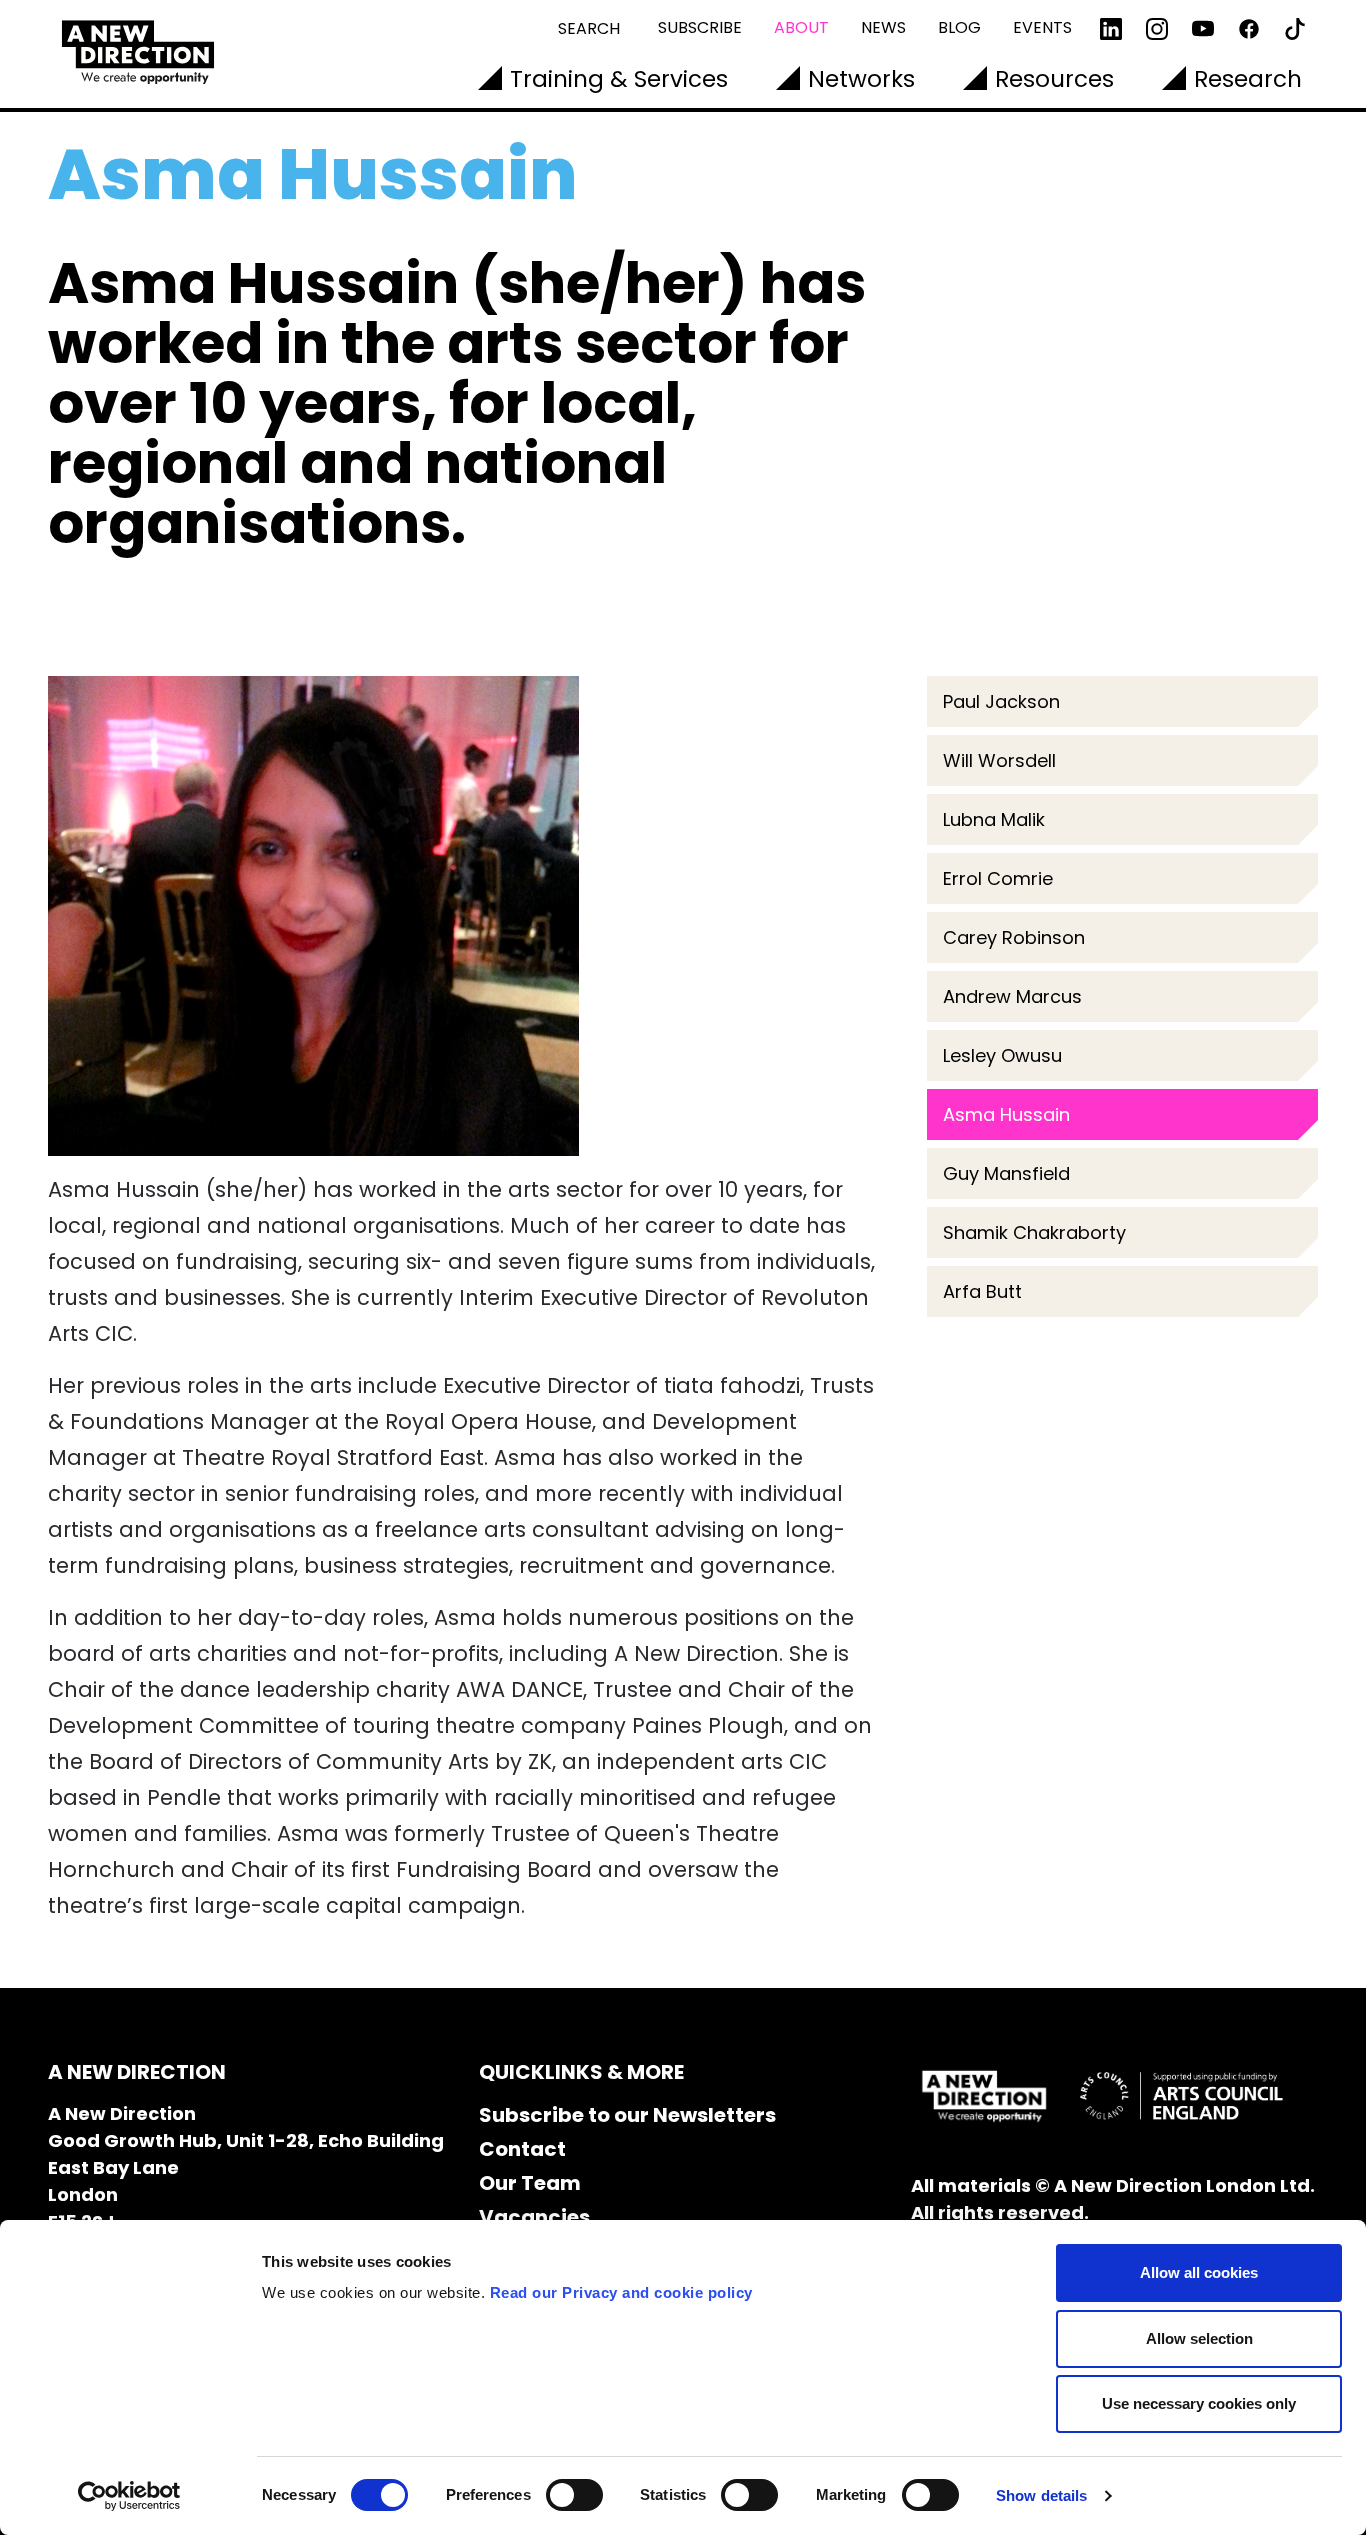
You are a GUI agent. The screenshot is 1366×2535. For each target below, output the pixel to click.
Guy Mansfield (1006, 1173)
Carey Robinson (1014, 937)
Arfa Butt (982, 1291)
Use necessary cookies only (1199, 2403)
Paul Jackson (1001, 701)
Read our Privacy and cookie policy (621, 2292)
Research (1248, 79)
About (801, 27)
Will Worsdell (1002, 760)
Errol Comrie (1003, 878)
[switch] (574, 2495)
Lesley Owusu (1002, 1055)
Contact (522, 2149)
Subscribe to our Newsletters (627, 2115)
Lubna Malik (994, 819)
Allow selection (1199, 2338)
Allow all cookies (1199, 2272)
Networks (861, 79)
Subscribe (700, 27)
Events (1042, 27)
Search (589, 28)
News (883, 27)
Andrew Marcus (1012, 996)
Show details (1041, 2495)
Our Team (530, 2183)
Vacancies (534, 2217)
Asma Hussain (1006, 1114)
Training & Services (619, 79)
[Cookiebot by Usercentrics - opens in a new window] (129, 2496)
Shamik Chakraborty (1034, 1232)
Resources (1054, 79)
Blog (959, 27)
